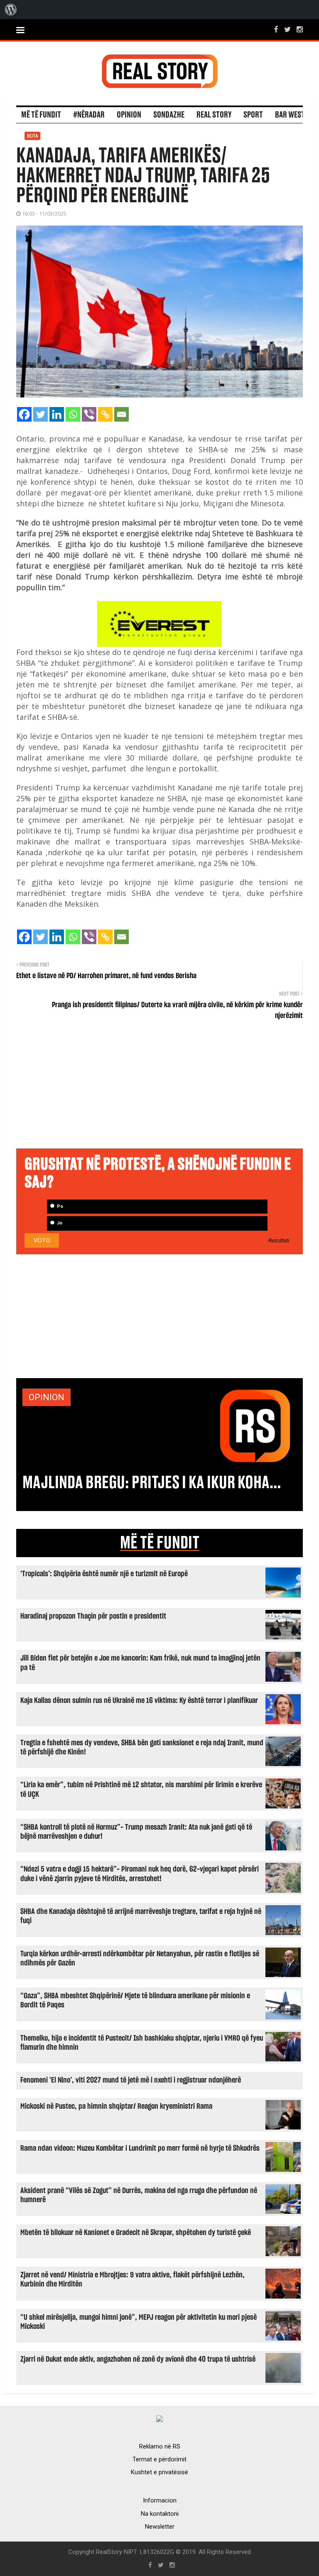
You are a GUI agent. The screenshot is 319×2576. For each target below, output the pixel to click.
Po (59, 1206)
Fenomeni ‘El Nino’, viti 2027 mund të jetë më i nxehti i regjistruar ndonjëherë (131, 2080)
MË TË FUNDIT (160, 1543)
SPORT (253, 115)
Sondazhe (169, 115)
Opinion (129, 115)
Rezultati (279, 1241)
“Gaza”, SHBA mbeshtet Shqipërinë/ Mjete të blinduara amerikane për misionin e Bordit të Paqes (135, 2001)
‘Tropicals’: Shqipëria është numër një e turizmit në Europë (104, 1574)
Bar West (290, 115)
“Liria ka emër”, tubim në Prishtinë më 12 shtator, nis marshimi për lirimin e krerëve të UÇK (141, 1790)
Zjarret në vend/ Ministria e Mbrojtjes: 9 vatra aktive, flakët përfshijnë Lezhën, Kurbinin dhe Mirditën (133, 2280)
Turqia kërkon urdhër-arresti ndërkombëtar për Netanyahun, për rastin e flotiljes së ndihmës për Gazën (140, 1959)
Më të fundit (41, 115)
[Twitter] (40, 414)
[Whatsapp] (73, 414)
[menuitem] (11, 10)
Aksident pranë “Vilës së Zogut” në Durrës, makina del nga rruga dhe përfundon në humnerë (139, 2195)
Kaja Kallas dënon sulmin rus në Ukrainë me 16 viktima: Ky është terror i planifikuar (139, 1701)
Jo (59, 1223)
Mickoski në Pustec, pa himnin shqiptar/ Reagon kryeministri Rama (116, 2106)
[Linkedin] (57, 414)
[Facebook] (24, 414)
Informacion (160, 2500)
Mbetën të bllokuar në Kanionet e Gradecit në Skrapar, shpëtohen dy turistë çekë (136, 2233)
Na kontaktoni (160, 2514)
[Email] (121, 414)
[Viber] (89, 414)
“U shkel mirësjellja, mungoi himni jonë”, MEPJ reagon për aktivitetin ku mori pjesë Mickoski (139, 2322)
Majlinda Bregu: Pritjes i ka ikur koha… (152, 1483)
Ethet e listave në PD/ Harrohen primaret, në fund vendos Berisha (106, 976)
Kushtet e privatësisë (159, 2472)
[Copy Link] (105, 414)
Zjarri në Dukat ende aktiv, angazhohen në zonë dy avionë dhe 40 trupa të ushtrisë (138, 2359)
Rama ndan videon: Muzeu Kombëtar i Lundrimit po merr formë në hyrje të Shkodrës (140, 2148)
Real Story (214, 115)
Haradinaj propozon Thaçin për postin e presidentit (93, 1616)
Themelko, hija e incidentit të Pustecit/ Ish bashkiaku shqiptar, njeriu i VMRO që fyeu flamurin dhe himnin (142, 2043)
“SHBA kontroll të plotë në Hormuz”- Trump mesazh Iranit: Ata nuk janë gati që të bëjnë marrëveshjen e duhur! (136, 1832)
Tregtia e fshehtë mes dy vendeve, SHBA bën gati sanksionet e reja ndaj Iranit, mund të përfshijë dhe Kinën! (142, 1748)
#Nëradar (89, 115)
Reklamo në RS (160, 2446)
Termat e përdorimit (159, 2459)
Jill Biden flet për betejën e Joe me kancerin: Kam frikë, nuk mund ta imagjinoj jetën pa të (140, 1663)
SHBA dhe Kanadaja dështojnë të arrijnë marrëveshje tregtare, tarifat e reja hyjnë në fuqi (141, 1916)
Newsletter (160, 2527)
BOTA (32, 136)
